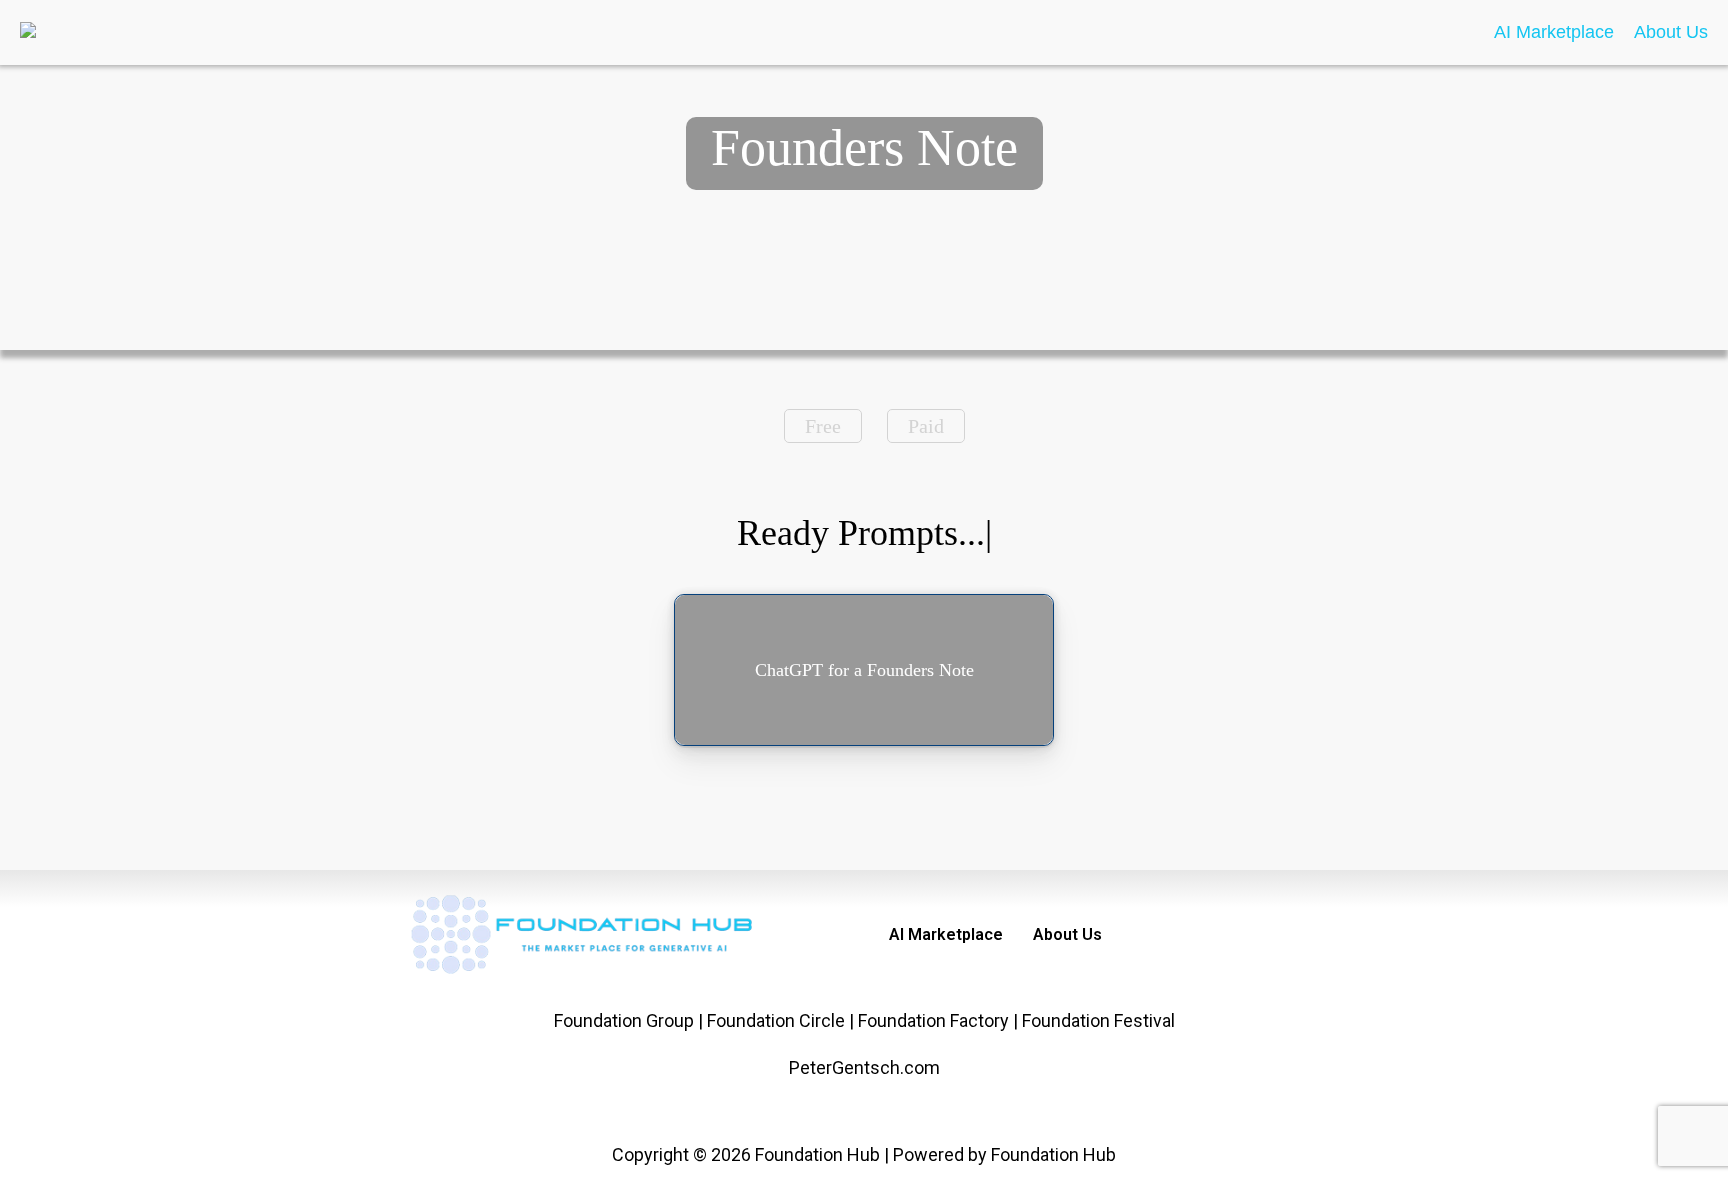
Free (823, 426)
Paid (926, 426)
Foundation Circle (776, 1020)
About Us (1671, 32)
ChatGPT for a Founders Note (864, 670)
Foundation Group (624, 1020)
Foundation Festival (1098, 1020)
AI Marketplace (1554, 32)
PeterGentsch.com (864, 1067)
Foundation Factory (933, 1020)
